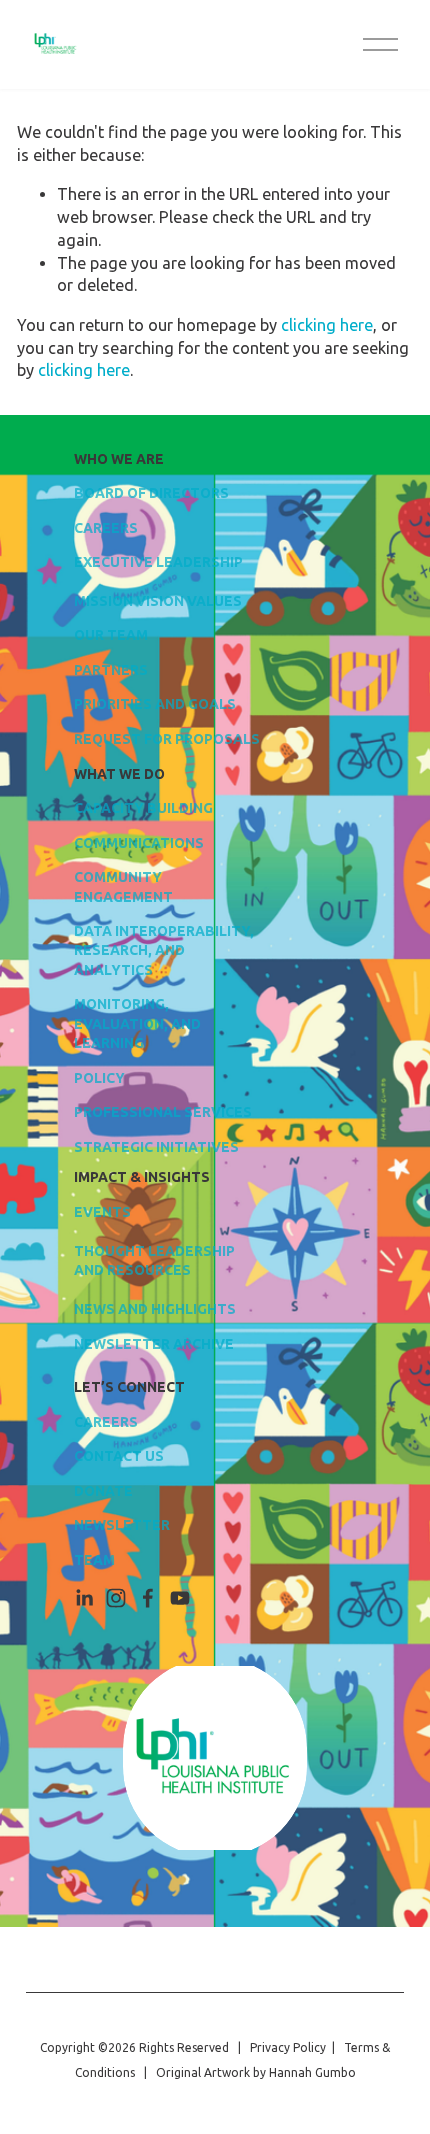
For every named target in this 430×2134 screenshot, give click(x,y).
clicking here (327, 325)
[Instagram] (116, 1598)
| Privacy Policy (279, 2047)
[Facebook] (148, 1598)
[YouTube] (180, 1598)
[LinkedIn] (84, 1598)
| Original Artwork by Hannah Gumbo (245, 2072)
